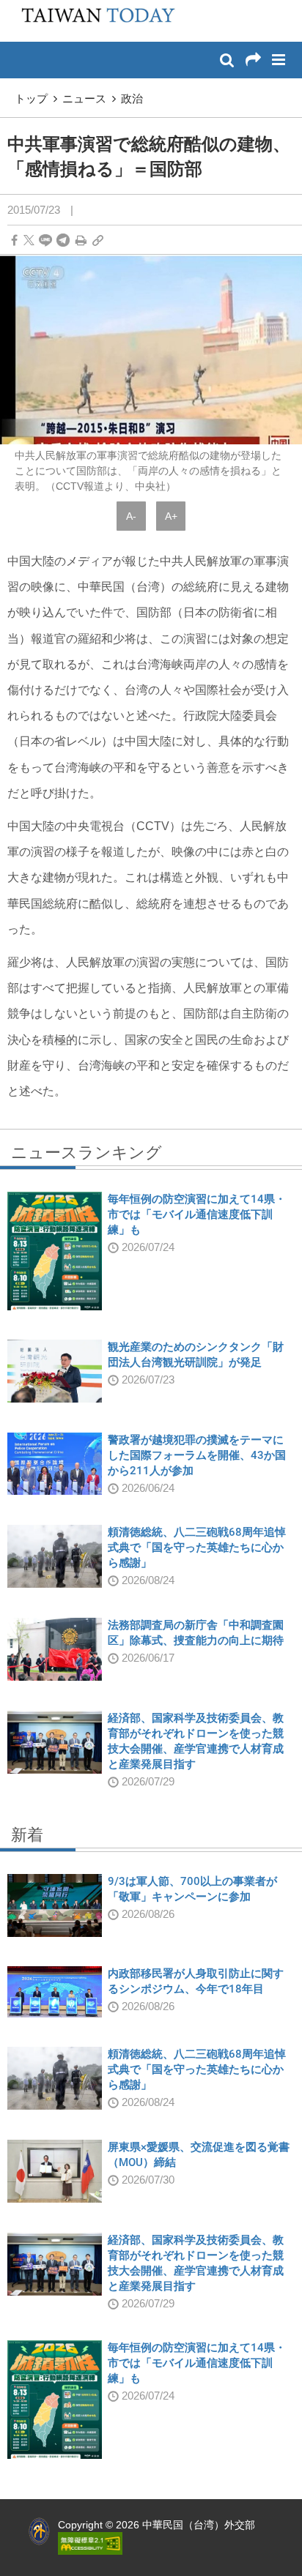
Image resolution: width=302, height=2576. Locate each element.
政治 (132, 98)
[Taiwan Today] (93, 20)
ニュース (84, 98)
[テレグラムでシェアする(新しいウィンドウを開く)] (63, 240)
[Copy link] (98, 240)
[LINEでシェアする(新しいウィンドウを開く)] (45, 240)
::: (15, 7)
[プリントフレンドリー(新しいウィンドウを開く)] (81, 240)
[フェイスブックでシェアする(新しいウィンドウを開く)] (14, 240)
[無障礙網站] (90, 2542)
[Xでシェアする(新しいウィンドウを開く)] (29, 240)
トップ (31, 98)
